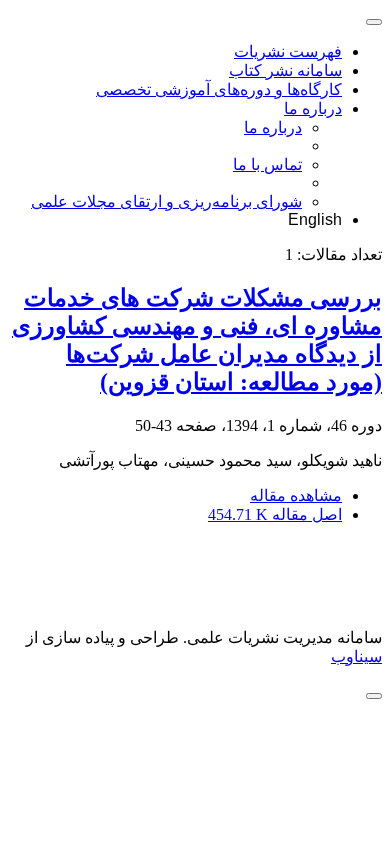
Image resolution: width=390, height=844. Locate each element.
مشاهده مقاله (296, 495)
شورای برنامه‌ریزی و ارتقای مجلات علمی (166, 201)
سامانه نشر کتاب (285, 70)
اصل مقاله (275, 514)
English (315, 219)
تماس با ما (267, 164)
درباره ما (313, 108)
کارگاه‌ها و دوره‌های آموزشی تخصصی (219, 89)
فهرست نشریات (288, 51)
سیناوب (356, 656)
